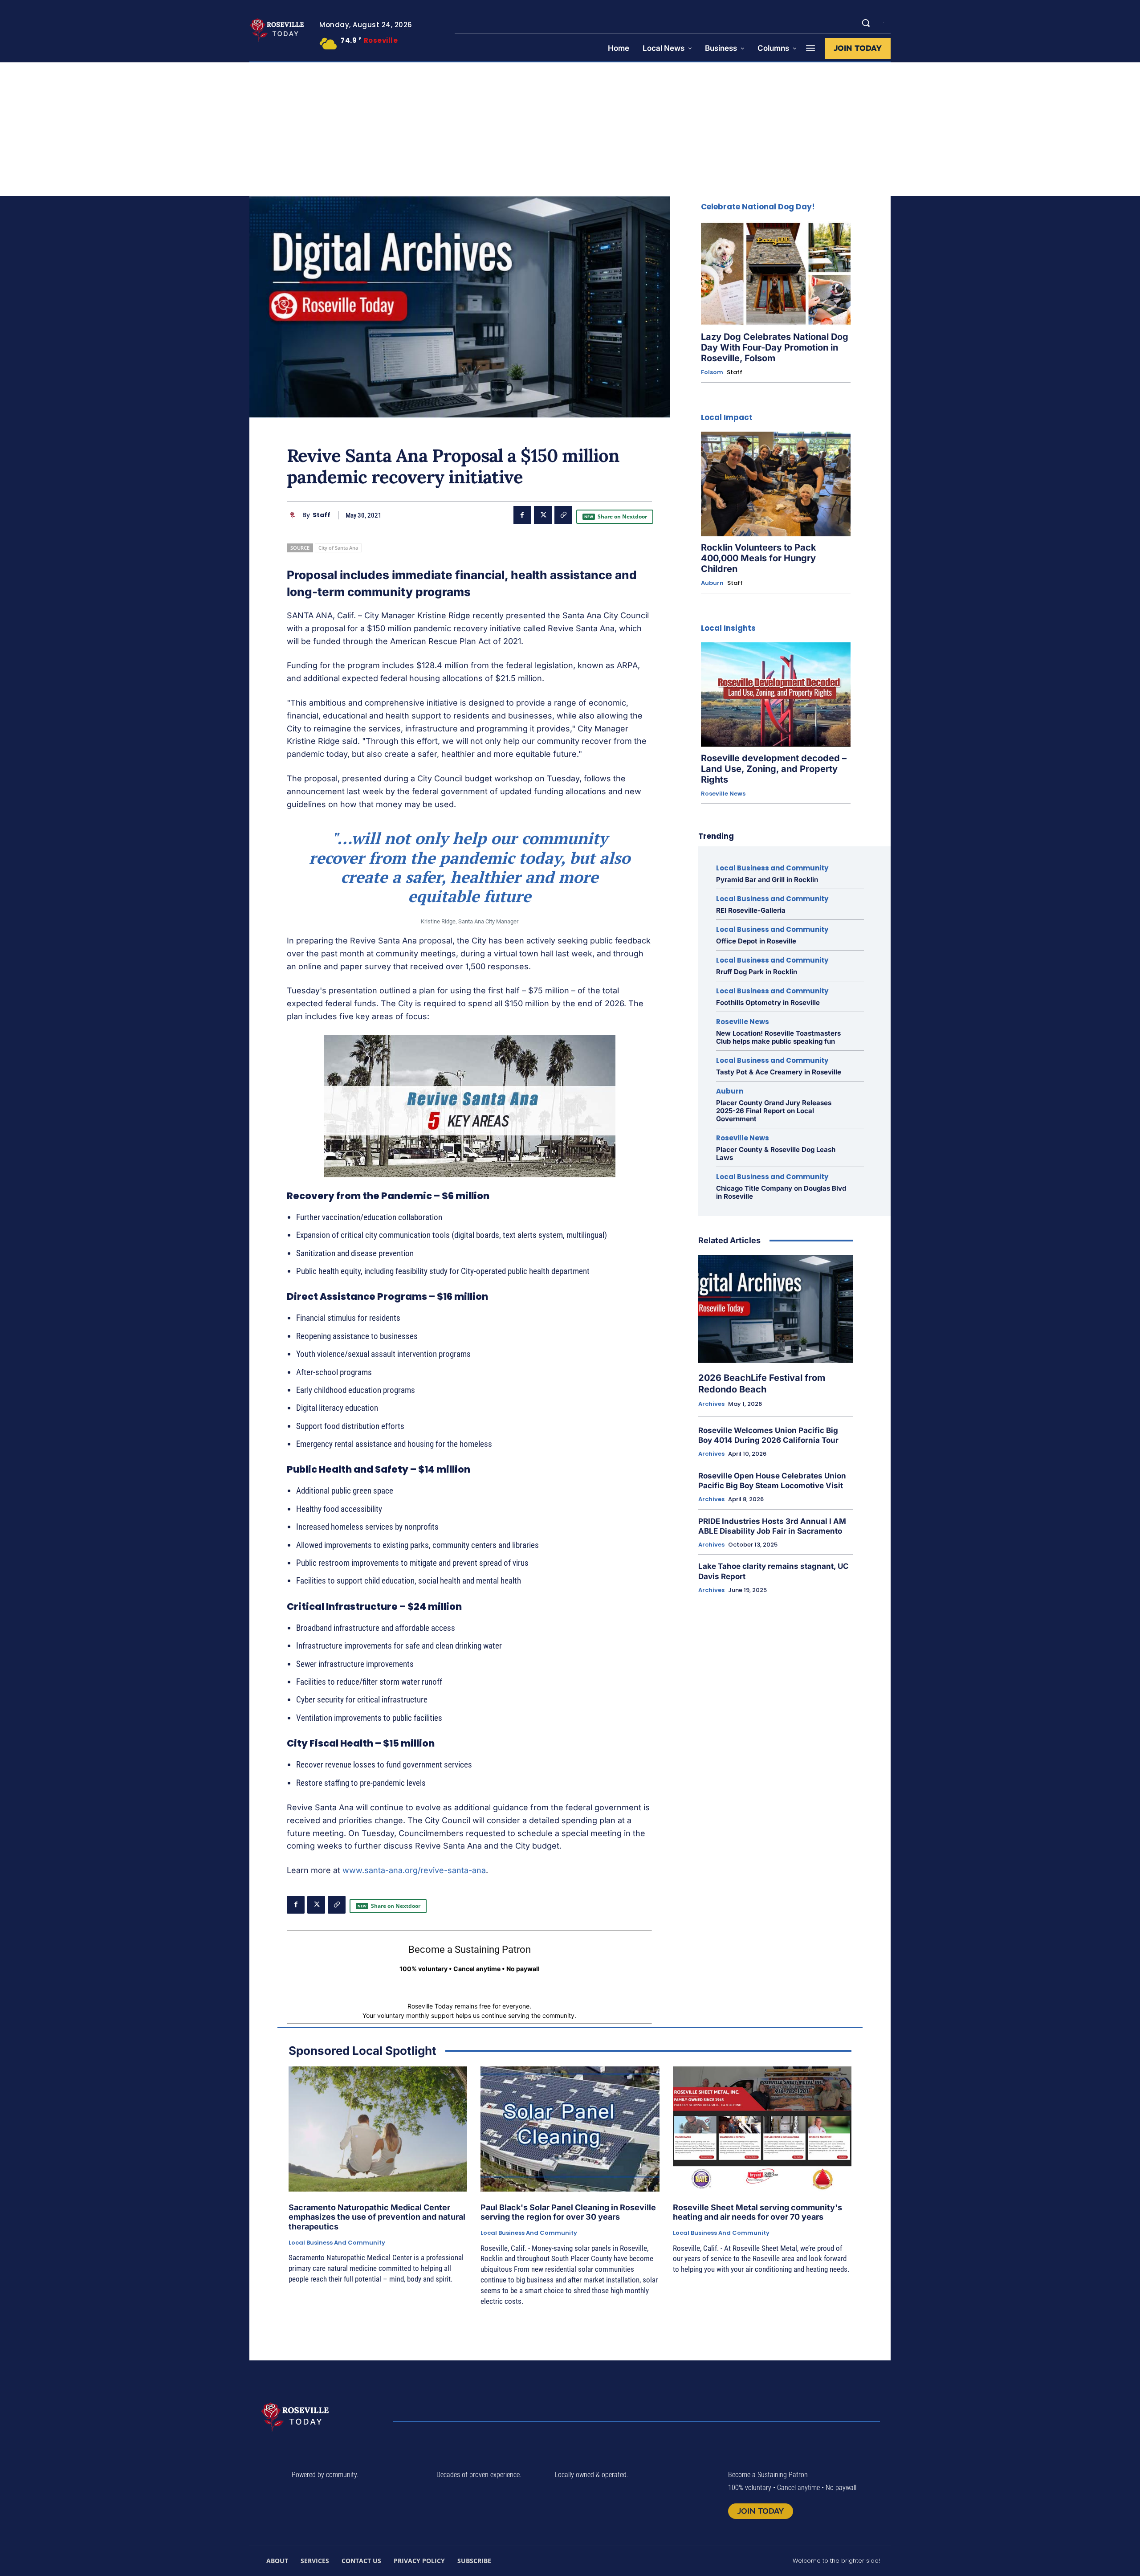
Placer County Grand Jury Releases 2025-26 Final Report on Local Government (774, 1111)
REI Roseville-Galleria (751, 910)
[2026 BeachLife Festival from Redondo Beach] (776, 1309)
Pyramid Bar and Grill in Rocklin (767, 880)
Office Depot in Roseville (756, 941)
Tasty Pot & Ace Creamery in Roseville (779, 1072)
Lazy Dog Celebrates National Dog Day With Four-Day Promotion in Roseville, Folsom (775, 347)
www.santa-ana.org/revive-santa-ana (414, 1870)
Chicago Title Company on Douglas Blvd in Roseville (781, 1192)
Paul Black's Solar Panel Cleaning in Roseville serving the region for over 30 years (568, 2212)
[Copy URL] (563, 515)
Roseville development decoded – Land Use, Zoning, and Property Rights (774, 769)
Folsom (712, 372)
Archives (711, 1404)
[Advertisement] (570, 129)
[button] (866, 23)
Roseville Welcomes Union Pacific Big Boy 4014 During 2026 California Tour (768, 1435)
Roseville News (723, 794)
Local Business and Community (772, 868)
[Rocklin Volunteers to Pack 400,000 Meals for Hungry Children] (776, 484)
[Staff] (295, 515)
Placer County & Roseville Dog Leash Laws (776, 1153)
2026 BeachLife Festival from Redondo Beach (762, 1384)
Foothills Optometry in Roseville (768, 1002)
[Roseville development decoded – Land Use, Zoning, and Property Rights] (776, 695)
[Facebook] (522, 515)
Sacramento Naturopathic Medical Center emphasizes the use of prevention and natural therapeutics (377, 2217)
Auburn (712, 583)
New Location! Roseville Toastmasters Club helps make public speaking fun (778, 1037)
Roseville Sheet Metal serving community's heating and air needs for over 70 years (757, 2212)
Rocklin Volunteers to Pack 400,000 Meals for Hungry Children (759, 558)
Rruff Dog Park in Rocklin (757, 972)
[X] (543, 515)
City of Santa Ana (338, 548)
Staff (322, 515)
